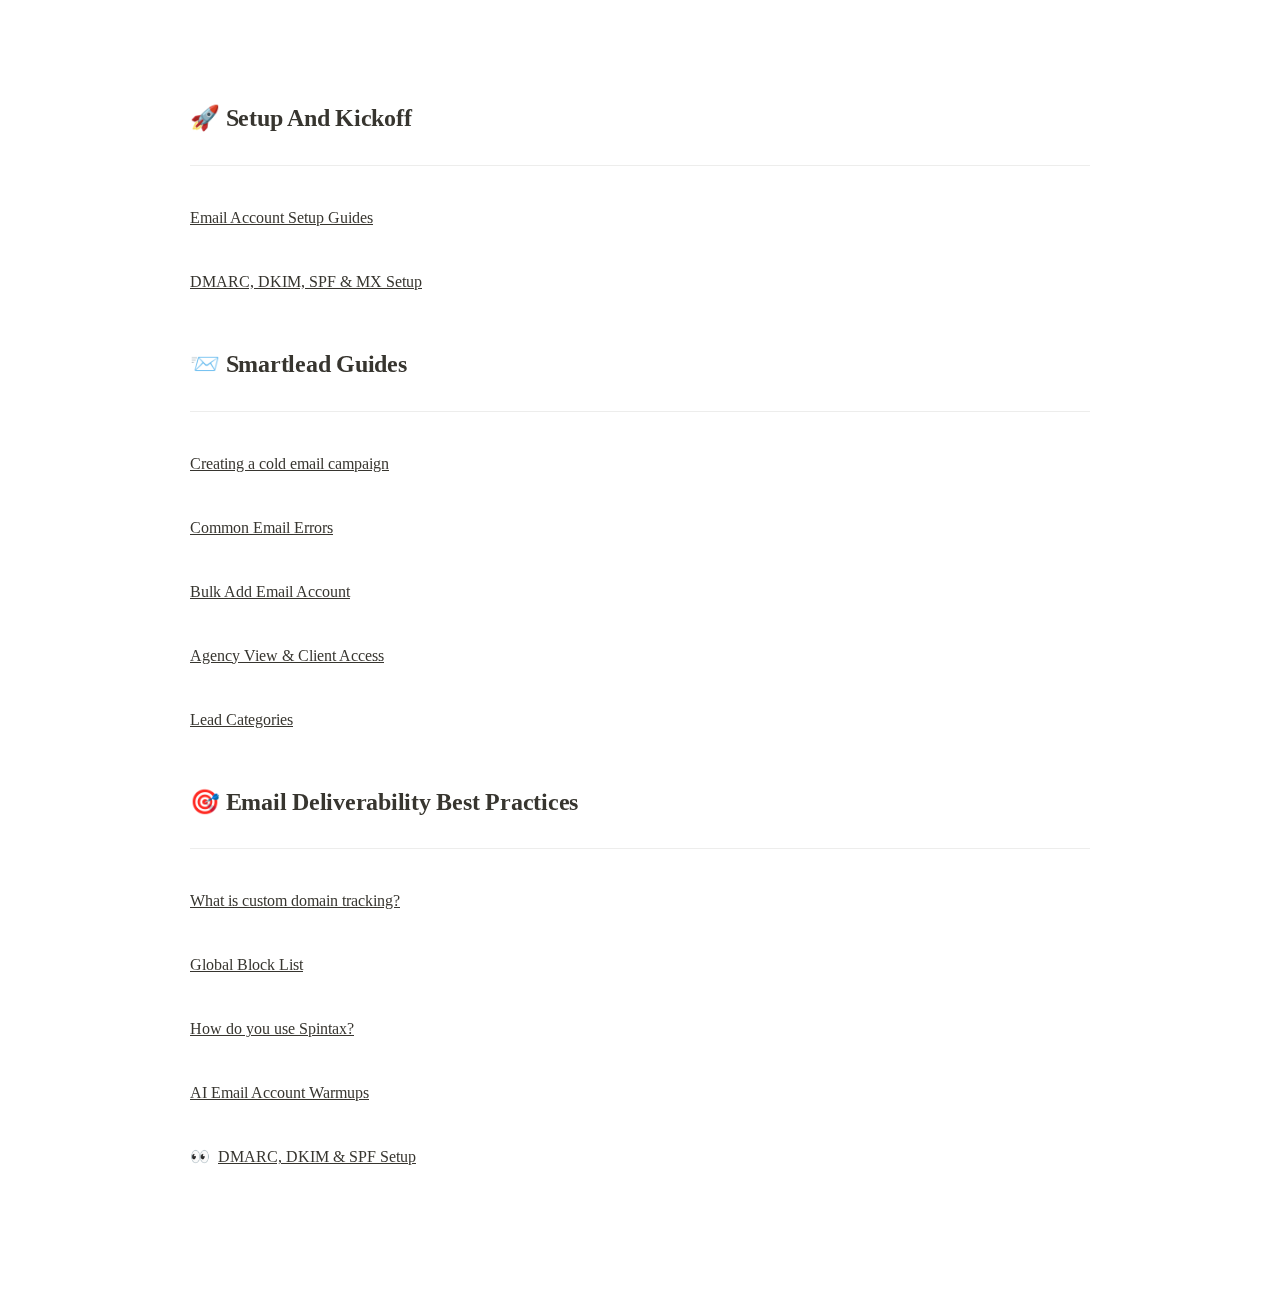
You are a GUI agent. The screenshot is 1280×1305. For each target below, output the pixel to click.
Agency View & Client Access (287, 655)
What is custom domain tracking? (295, 900)
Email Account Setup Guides (281, 217)
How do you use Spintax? (272, 1028)
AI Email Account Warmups (279, 1092)
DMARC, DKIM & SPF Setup (317, 1156)
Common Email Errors (261, 527)
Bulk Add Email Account (270, 591)
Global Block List (246, 964)
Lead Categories (241, 719)
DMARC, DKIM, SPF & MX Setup (306, 281)
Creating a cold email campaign (289, 463)
